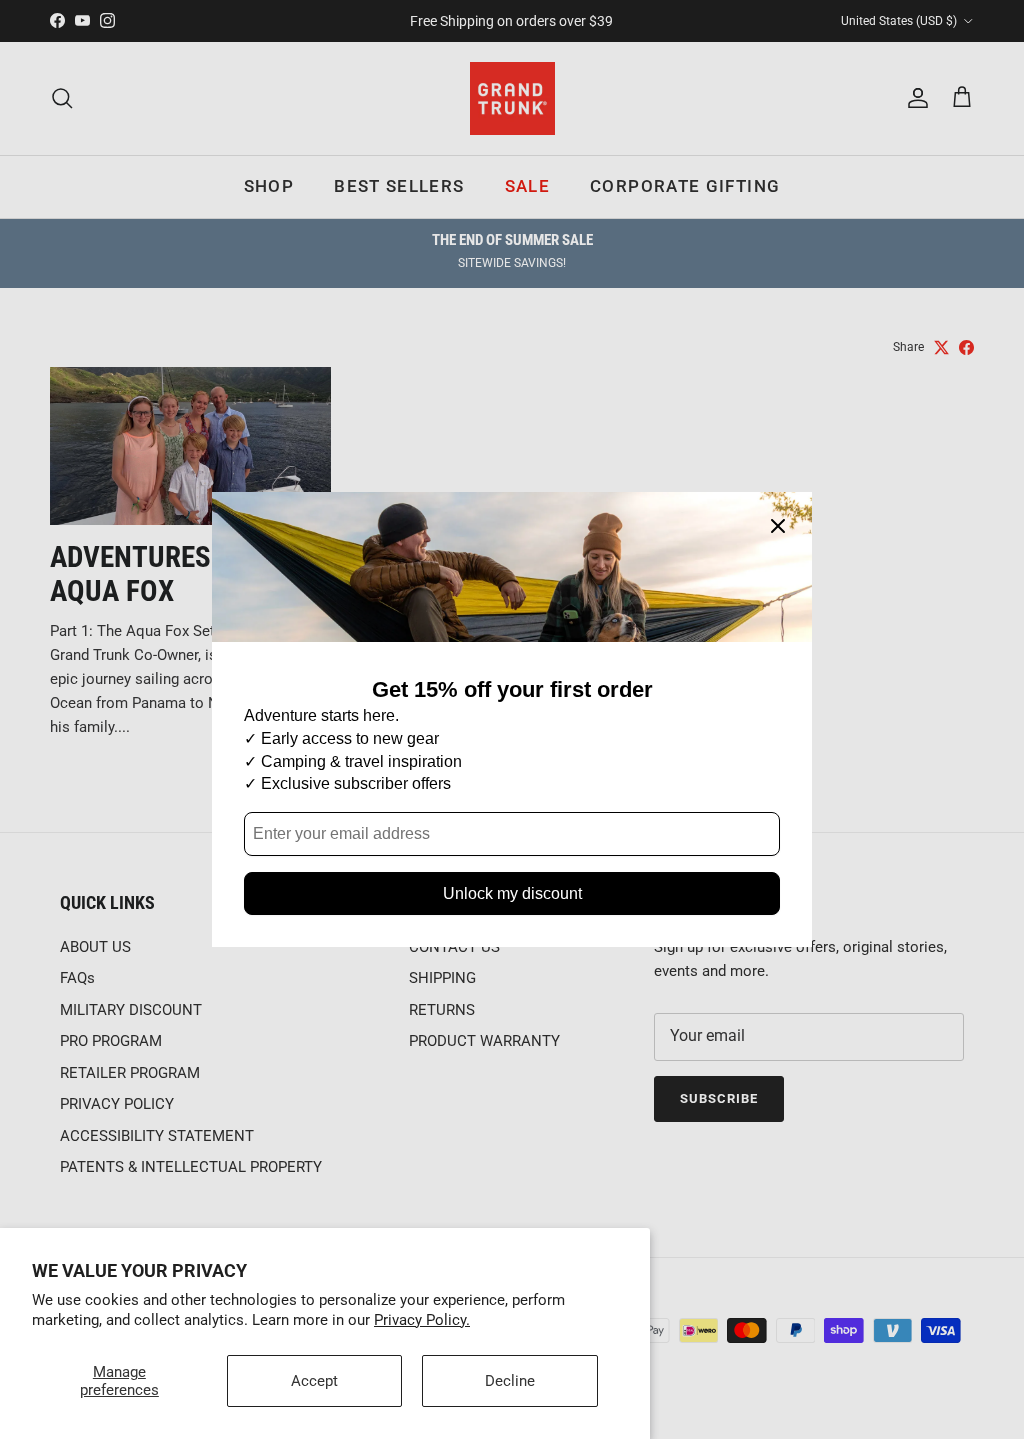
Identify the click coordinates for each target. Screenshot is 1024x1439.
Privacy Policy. (422, 1320)
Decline (510, 1381)
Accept (314, 1381)
